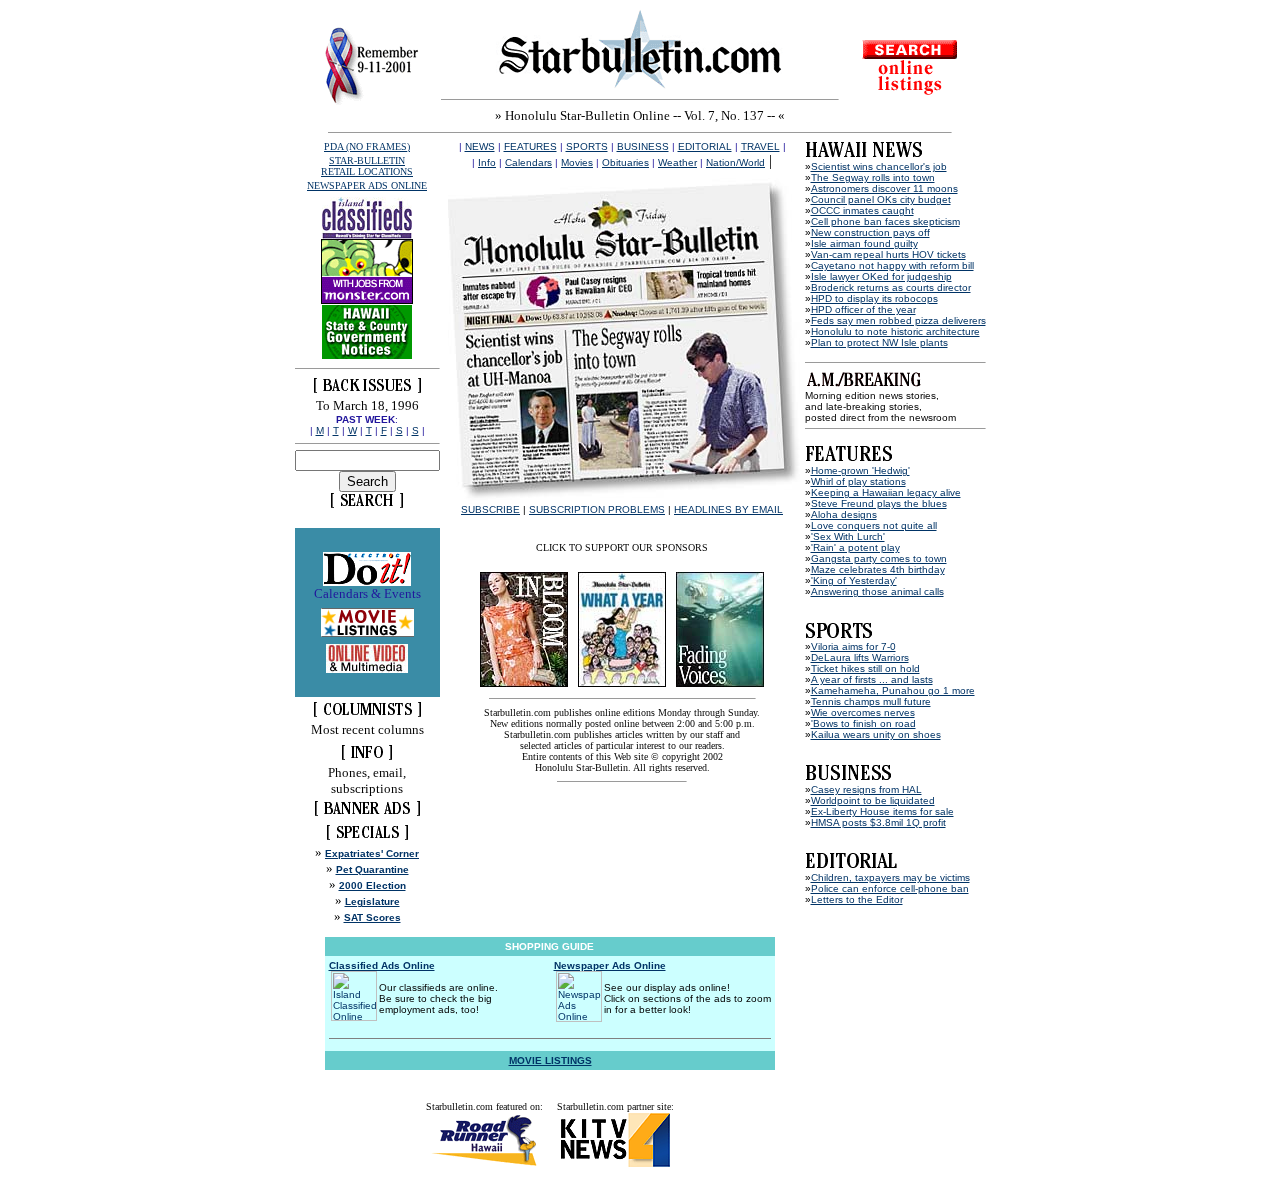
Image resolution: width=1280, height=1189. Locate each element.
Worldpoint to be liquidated (873, 800)
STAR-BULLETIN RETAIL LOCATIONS (367, 166)
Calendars (528, 162)
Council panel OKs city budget (881, 199)
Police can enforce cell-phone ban (890, 888)
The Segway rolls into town (873, 177)
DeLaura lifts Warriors (860, 657)
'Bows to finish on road (863, 723)
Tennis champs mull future (871, 701)
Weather (677, 162)
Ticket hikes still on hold (865, 668)
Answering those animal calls (877, 591)
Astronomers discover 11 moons (884, 188)
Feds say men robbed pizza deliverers (898, 320)
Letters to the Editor (857, 899)
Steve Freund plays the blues (879, 503)
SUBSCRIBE (490, 509)
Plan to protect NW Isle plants (879, 342)
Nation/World (735, 162)
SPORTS (587, 146)
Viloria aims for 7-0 (853, 646)
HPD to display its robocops (874, 298)
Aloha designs (844, 514)
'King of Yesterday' (854, 580)
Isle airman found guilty (864, 243)
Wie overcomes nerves (863, 712)
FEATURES (530, 146)
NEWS (480, 146)
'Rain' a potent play (855, 547)
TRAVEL (760, 146)
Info (487, 162)
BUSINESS (643, 146)
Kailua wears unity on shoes (876, 734)
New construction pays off (870, 232)
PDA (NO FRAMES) (367, 146)
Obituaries (625, 162)
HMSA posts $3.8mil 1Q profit (878, 822)
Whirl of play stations (858, 481)
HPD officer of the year (863, 309)
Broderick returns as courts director (891, 287)
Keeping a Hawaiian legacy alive (886, 492)
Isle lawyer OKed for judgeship (881, 276)
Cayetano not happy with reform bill (892, 265)
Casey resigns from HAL (866, 789)
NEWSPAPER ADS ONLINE (367, 185)
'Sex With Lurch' (848, 536)
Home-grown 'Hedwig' (860, 470)
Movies (577, 162)
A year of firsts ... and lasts (872, 679)
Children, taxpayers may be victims (890, 877)
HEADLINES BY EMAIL (728, 509)
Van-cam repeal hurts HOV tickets (888, 254)
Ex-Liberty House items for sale (882, 811)
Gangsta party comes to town (879, 558)
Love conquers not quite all (874, 525)
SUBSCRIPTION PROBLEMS (597, 509)
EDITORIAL (705, 146)
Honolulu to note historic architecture (895, 331)
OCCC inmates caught (862, 210)
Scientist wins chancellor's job (879, 166)
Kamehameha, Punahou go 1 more (893, 690)
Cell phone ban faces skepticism (885, 221)
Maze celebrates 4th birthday (878, 569)
